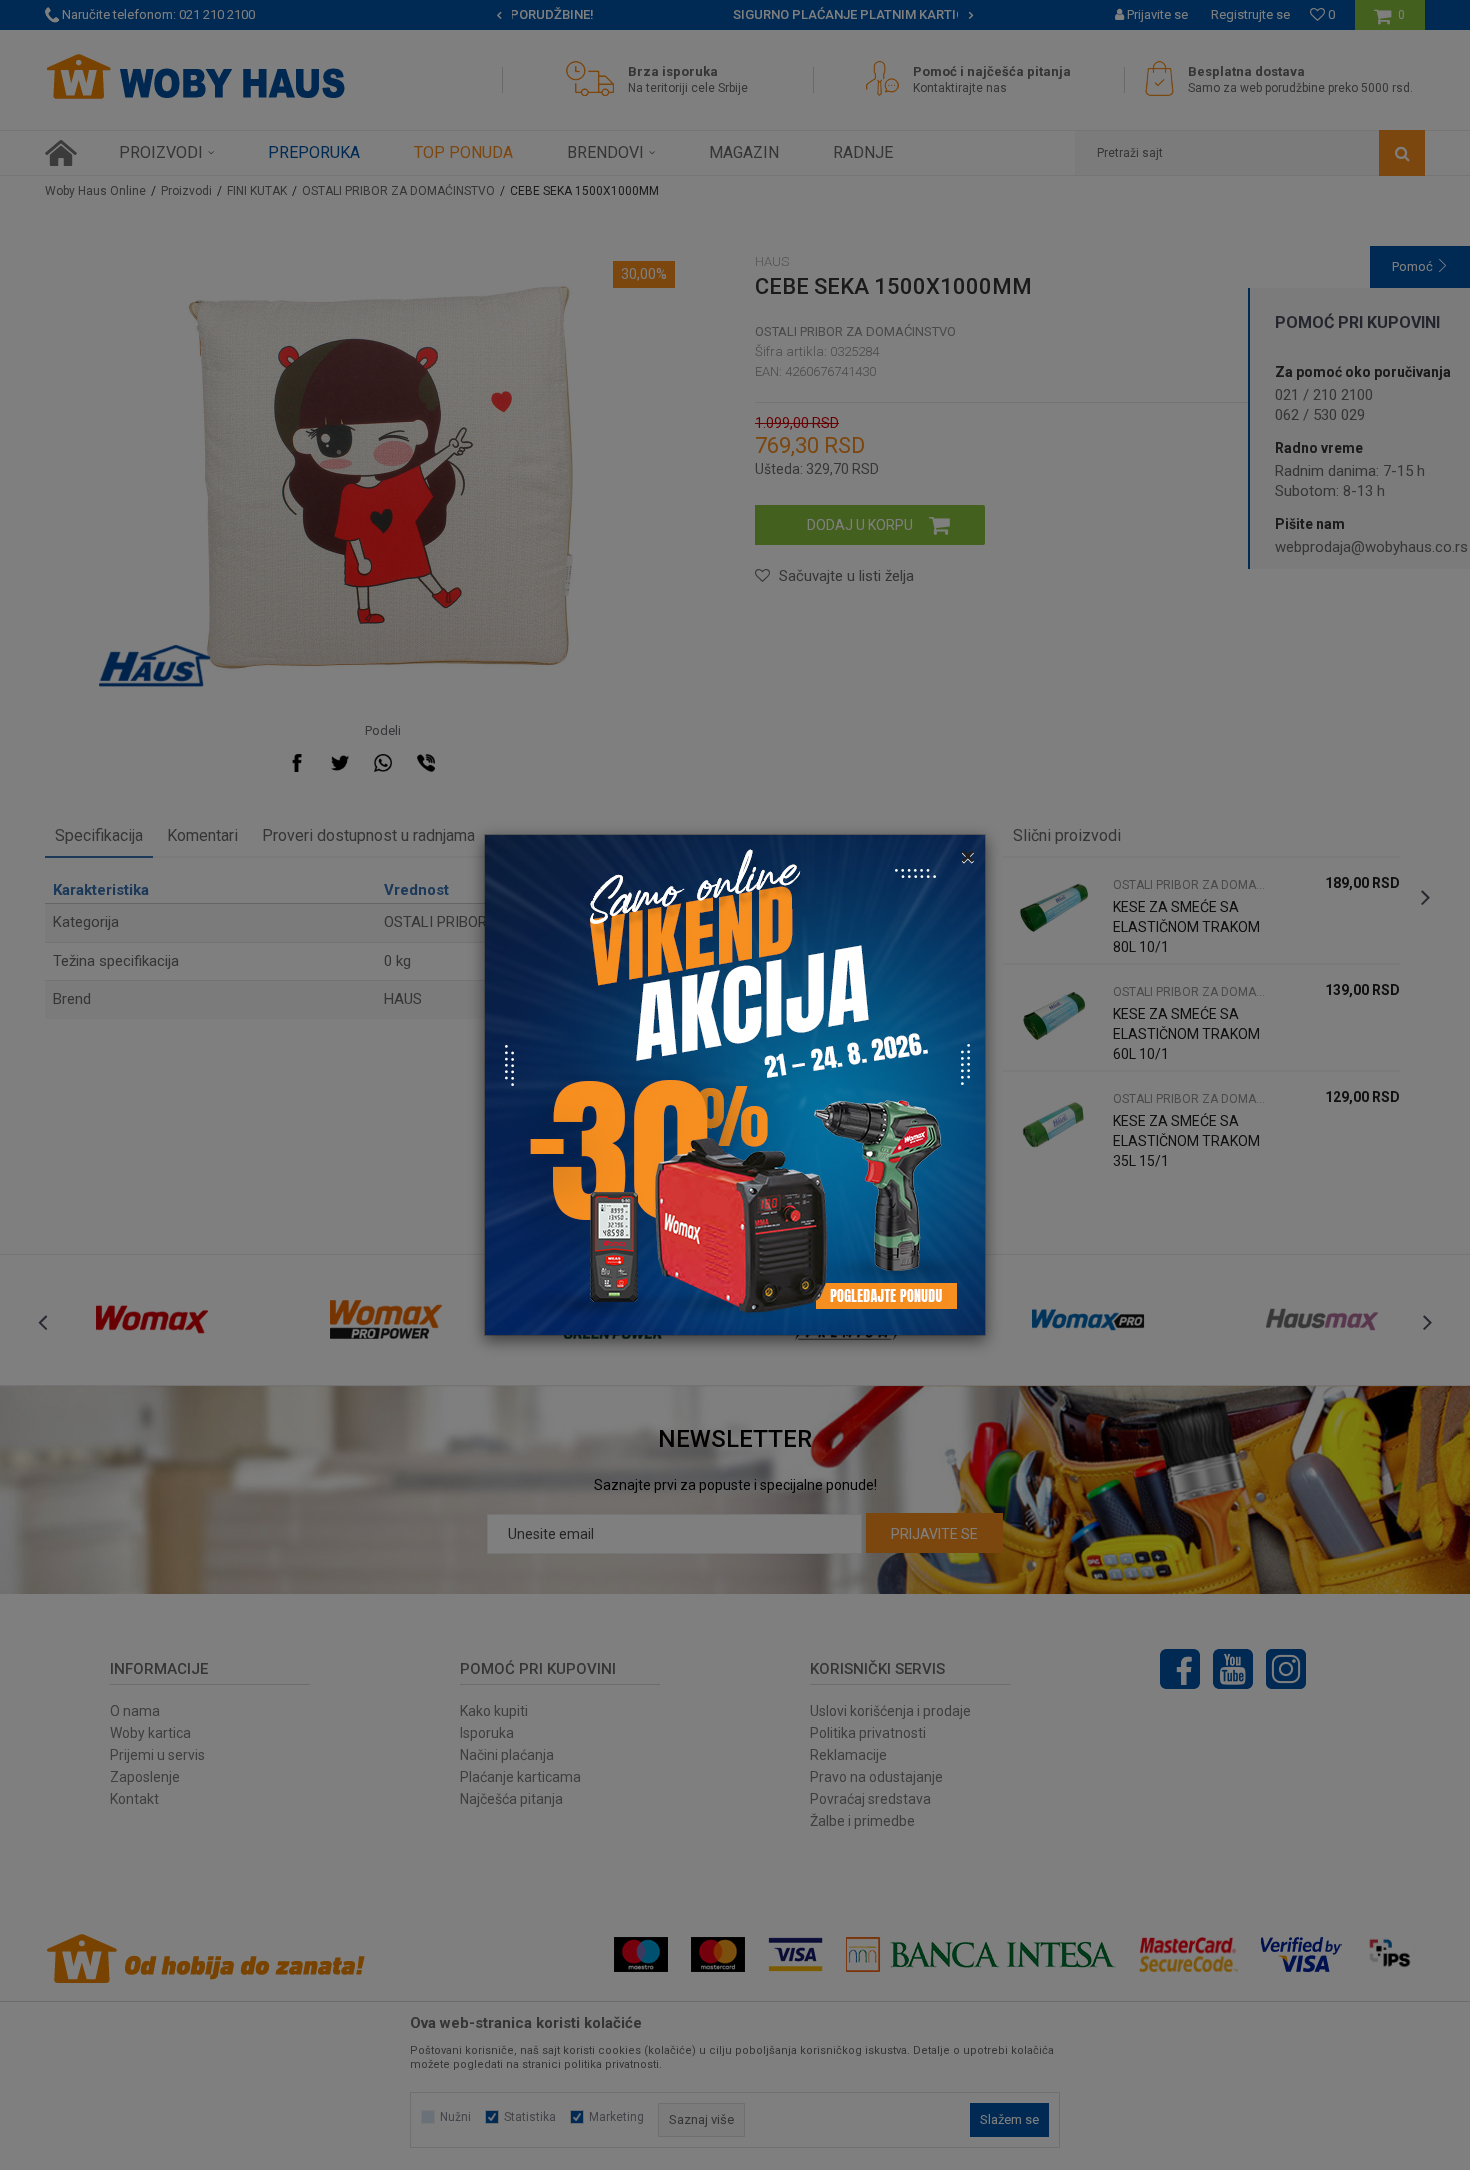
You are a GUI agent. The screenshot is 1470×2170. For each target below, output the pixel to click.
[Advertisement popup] (735, 1084)
